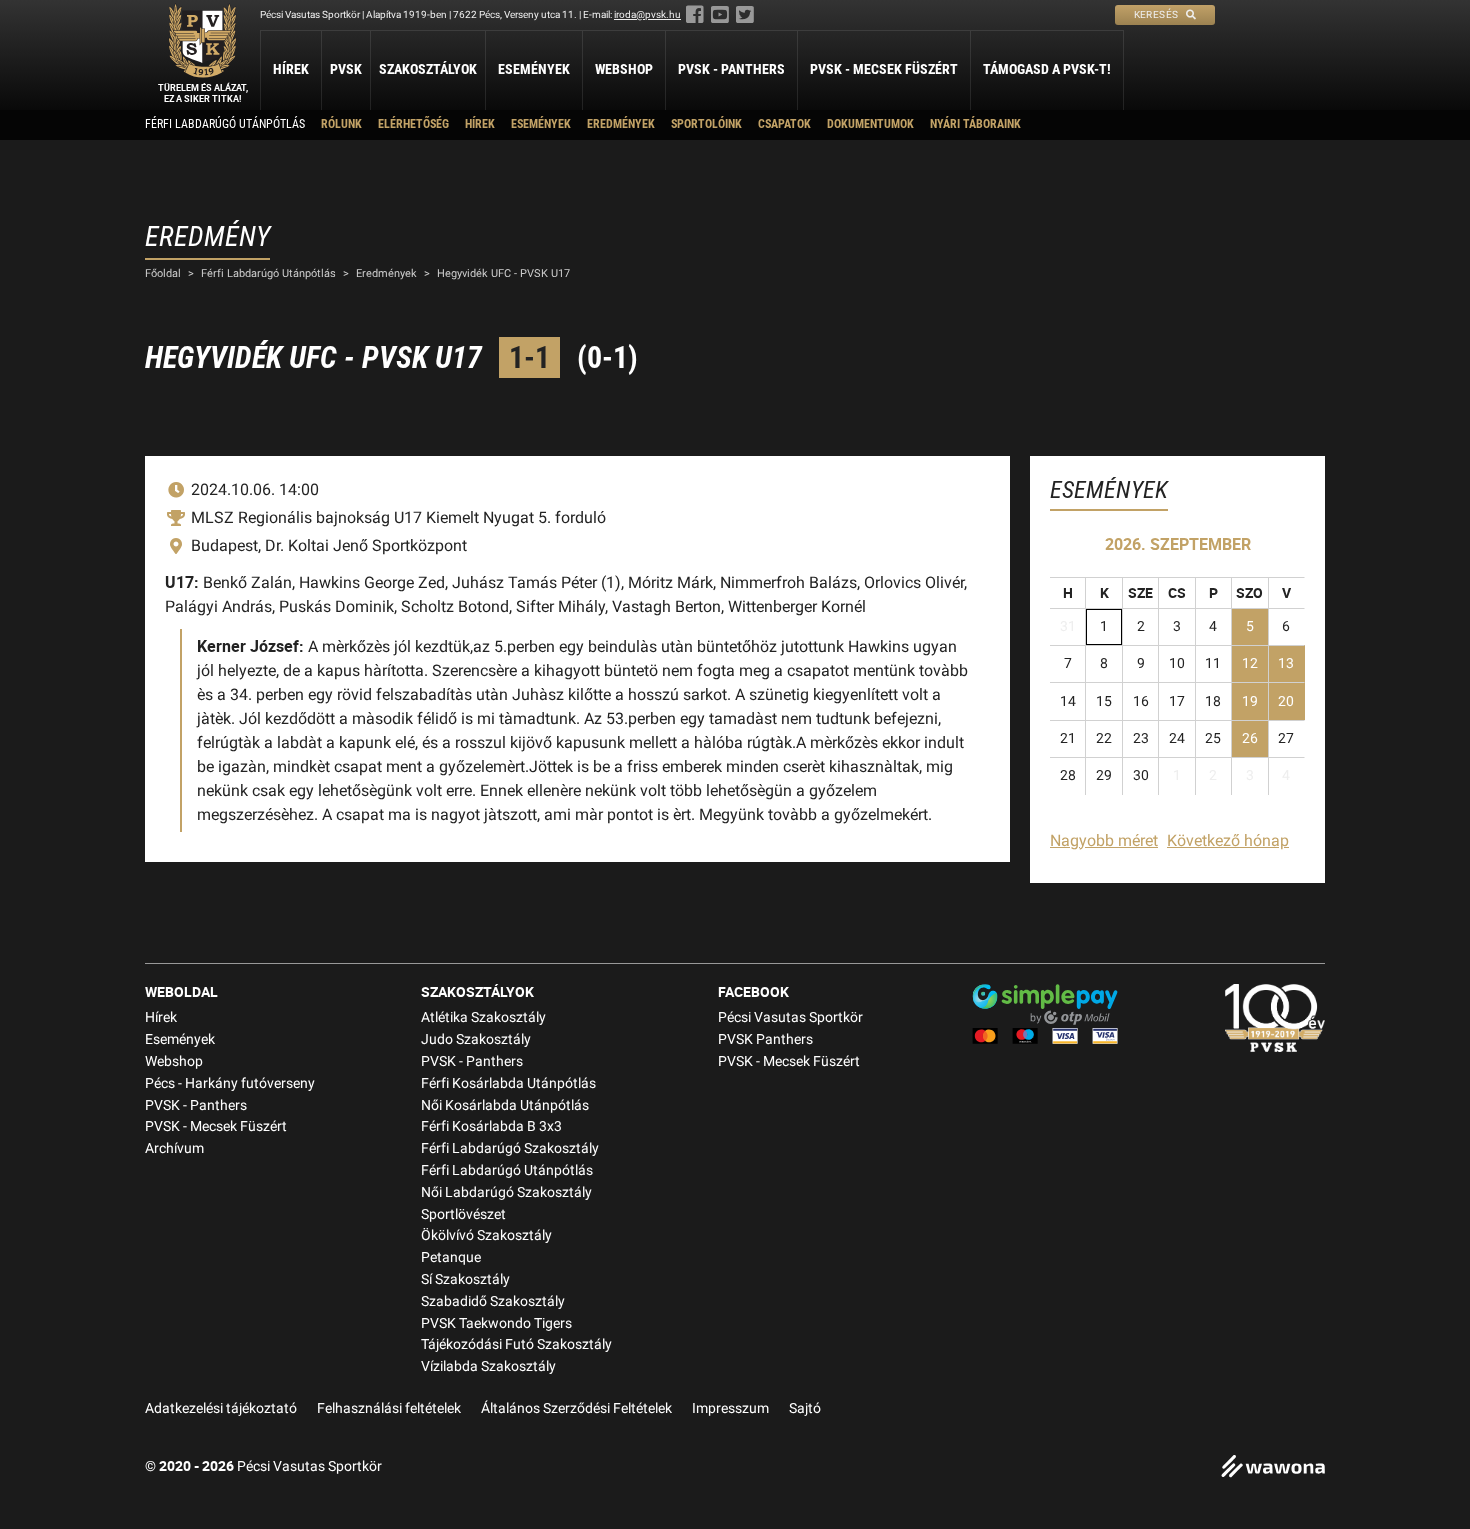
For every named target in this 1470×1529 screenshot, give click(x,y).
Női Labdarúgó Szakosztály (506, 1192)
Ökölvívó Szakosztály (486, 1235)
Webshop (624, 69)
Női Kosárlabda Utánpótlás (505, 1105)
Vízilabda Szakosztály (488, 1366)
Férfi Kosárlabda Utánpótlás (508, 1083)
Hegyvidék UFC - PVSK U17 (503, 273)
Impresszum (730, 1408)
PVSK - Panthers (731, 69)
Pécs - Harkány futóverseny (230, 1083)
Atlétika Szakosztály (483, 1017)
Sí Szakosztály (465, 1279)
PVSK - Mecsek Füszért (884, 69)
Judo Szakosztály (476, 1039)
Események (534, 69)
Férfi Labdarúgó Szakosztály (510, 1148)
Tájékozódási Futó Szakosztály (516, 1344)
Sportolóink (706, 124)
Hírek (291, 69)
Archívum (174, 1148)
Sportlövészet (463, 1214)
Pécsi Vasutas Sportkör (790, 1017)
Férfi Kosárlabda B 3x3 (491, 1126)
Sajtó (805, 1408)
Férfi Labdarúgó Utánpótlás (225, 124)
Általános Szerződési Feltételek (576, 1408)
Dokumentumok (870, 124)
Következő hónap (1228, 840)
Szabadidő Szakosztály (493, 1301)
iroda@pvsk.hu (647, 14)
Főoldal (163, 273)
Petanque (451, 1257)
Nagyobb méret (1104, 840)
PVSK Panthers (765, 1039)
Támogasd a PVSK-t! (1047, 69)
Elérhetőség (413, 124)
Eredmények (621, 124)
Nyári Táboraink (975, 124)
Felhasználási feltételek (389, 1408)
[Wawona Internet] (1273, 1468)
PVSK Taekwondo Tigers (496, 1323)
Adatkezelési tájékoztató (221, 1408)
